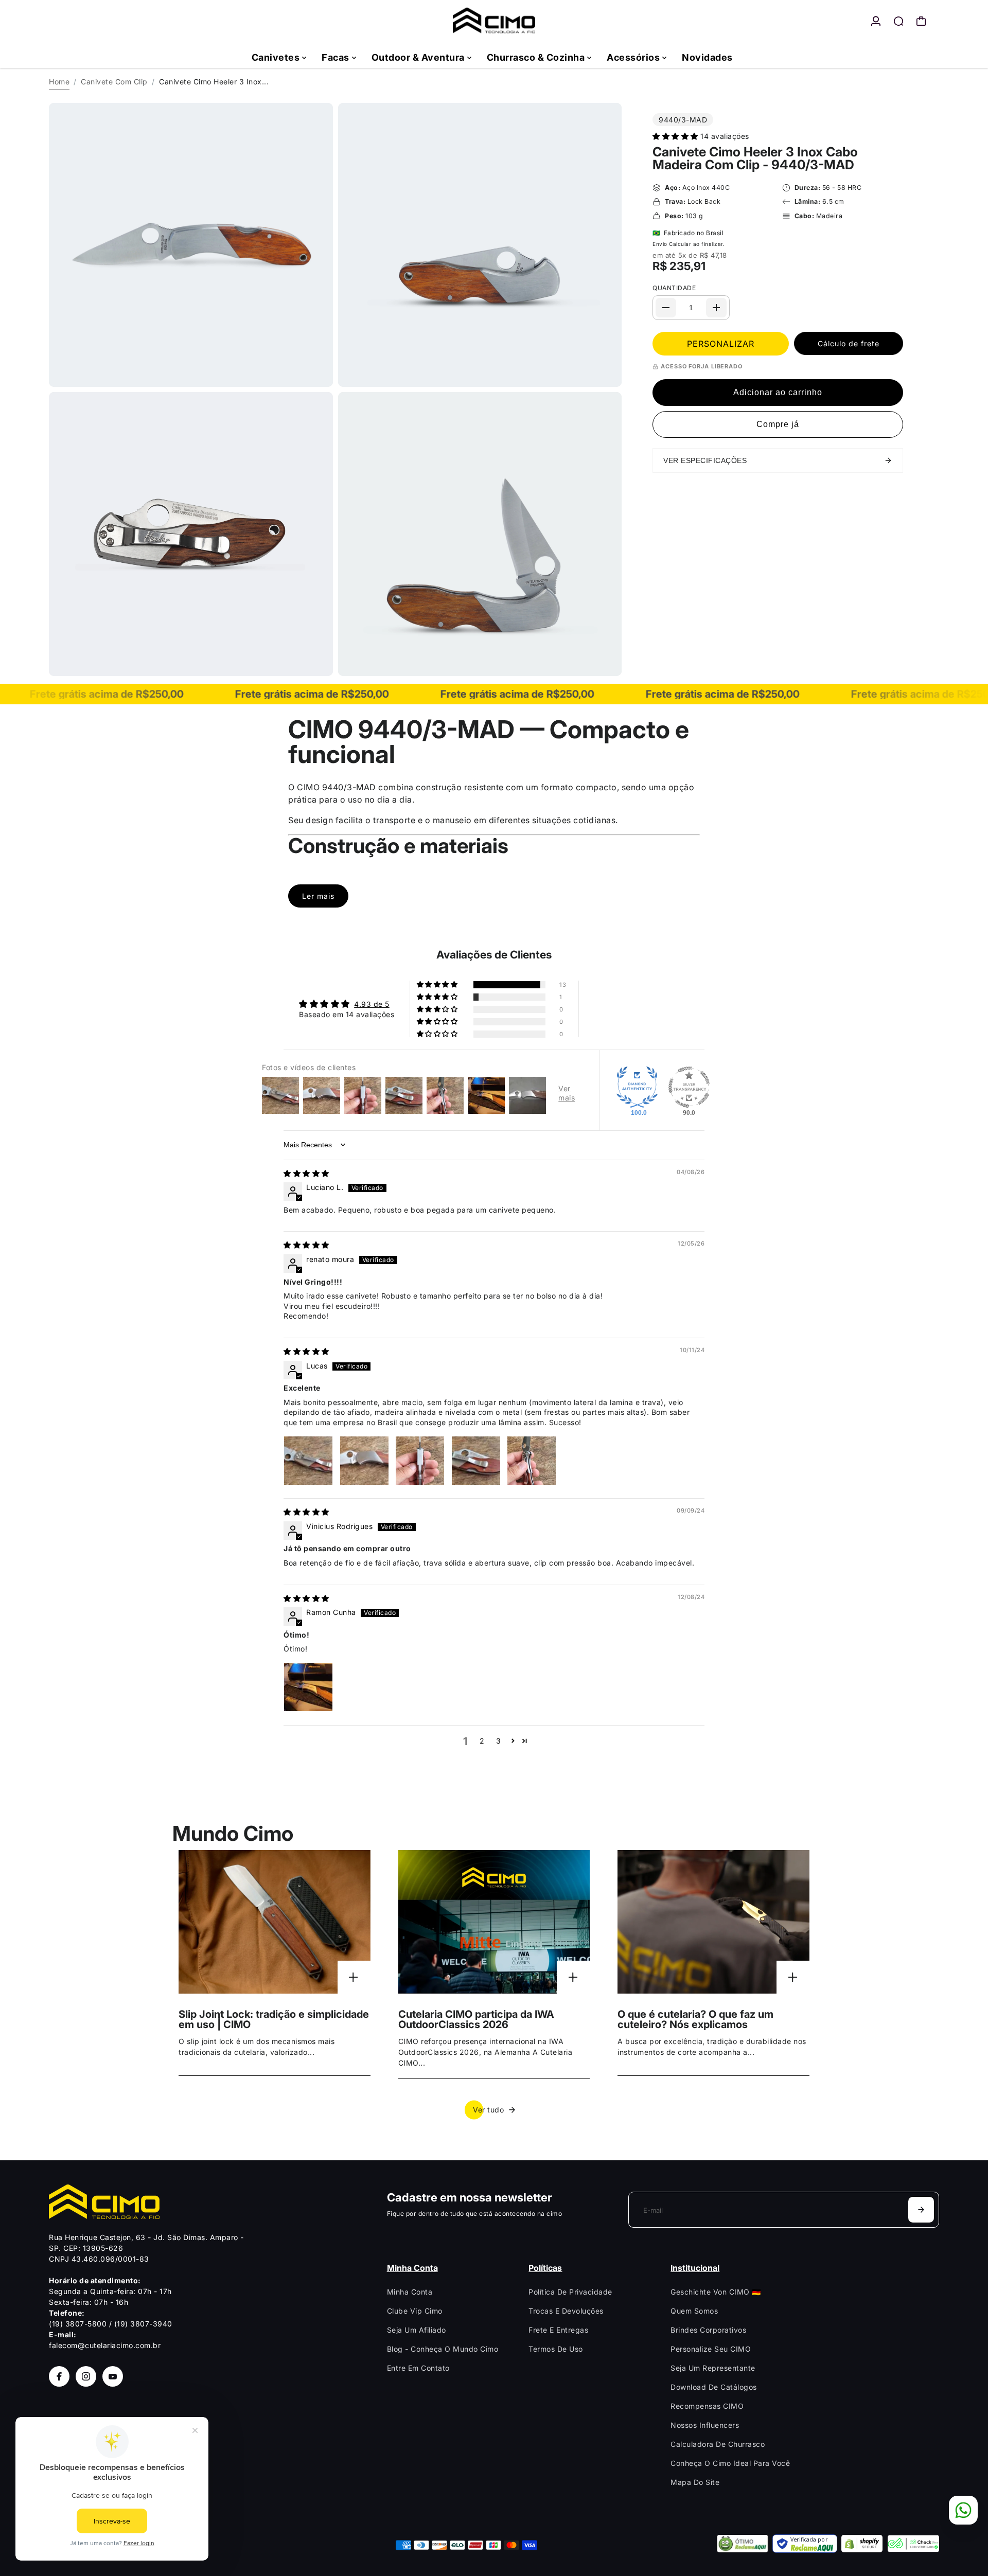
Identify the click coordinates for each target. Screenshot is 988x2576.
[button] (676, 136)
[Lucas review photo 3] (420, 1461)
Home (59, 82)
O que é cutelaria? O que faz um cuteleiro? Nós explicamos (695, 2019)
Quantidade (674, 288)
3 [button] (499, 1741)
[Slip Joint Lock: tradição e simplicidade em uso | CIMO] (275, 1922)
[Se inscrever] (921, 2210)
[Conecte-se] (876, 21)
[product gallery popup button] (314, 376)
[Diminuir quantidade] (666, 308)
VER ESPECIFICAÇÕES (705, 460)
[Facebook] (59, 2376)
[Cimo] (494, 21)
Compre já (778, 424)
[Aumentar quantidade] (716, 308)
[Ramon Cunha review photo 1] (308, 1687)
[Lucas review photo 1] (308, 1461)
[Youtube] (113, 2376)
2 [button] (482, 1741)
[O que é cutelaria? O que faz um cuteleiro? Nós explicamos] (713, 1922)
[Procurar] (898, 21)
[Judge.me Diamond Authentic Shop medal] (637, 1087)
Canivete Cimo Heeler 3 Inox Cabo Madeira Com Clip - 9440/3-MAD (755, 158)
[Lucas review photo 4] (476, 1461)
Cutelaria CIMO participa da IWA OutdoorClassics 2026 (476, 2019)
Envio (660, 244)
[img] (306, 1173)
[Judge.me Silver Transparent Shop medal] (689, 1087)
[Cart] (921, 21)
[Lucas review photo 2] (364, 1461)
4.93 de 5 (372, 1004)
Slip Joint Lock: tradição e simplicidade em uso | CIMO (274, 2019)
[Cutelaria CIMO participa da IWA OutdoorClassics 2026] (494, 1922)
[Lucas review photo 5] (532, 1461)
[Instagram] (86, 2376)
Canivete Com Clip (114, 82)
